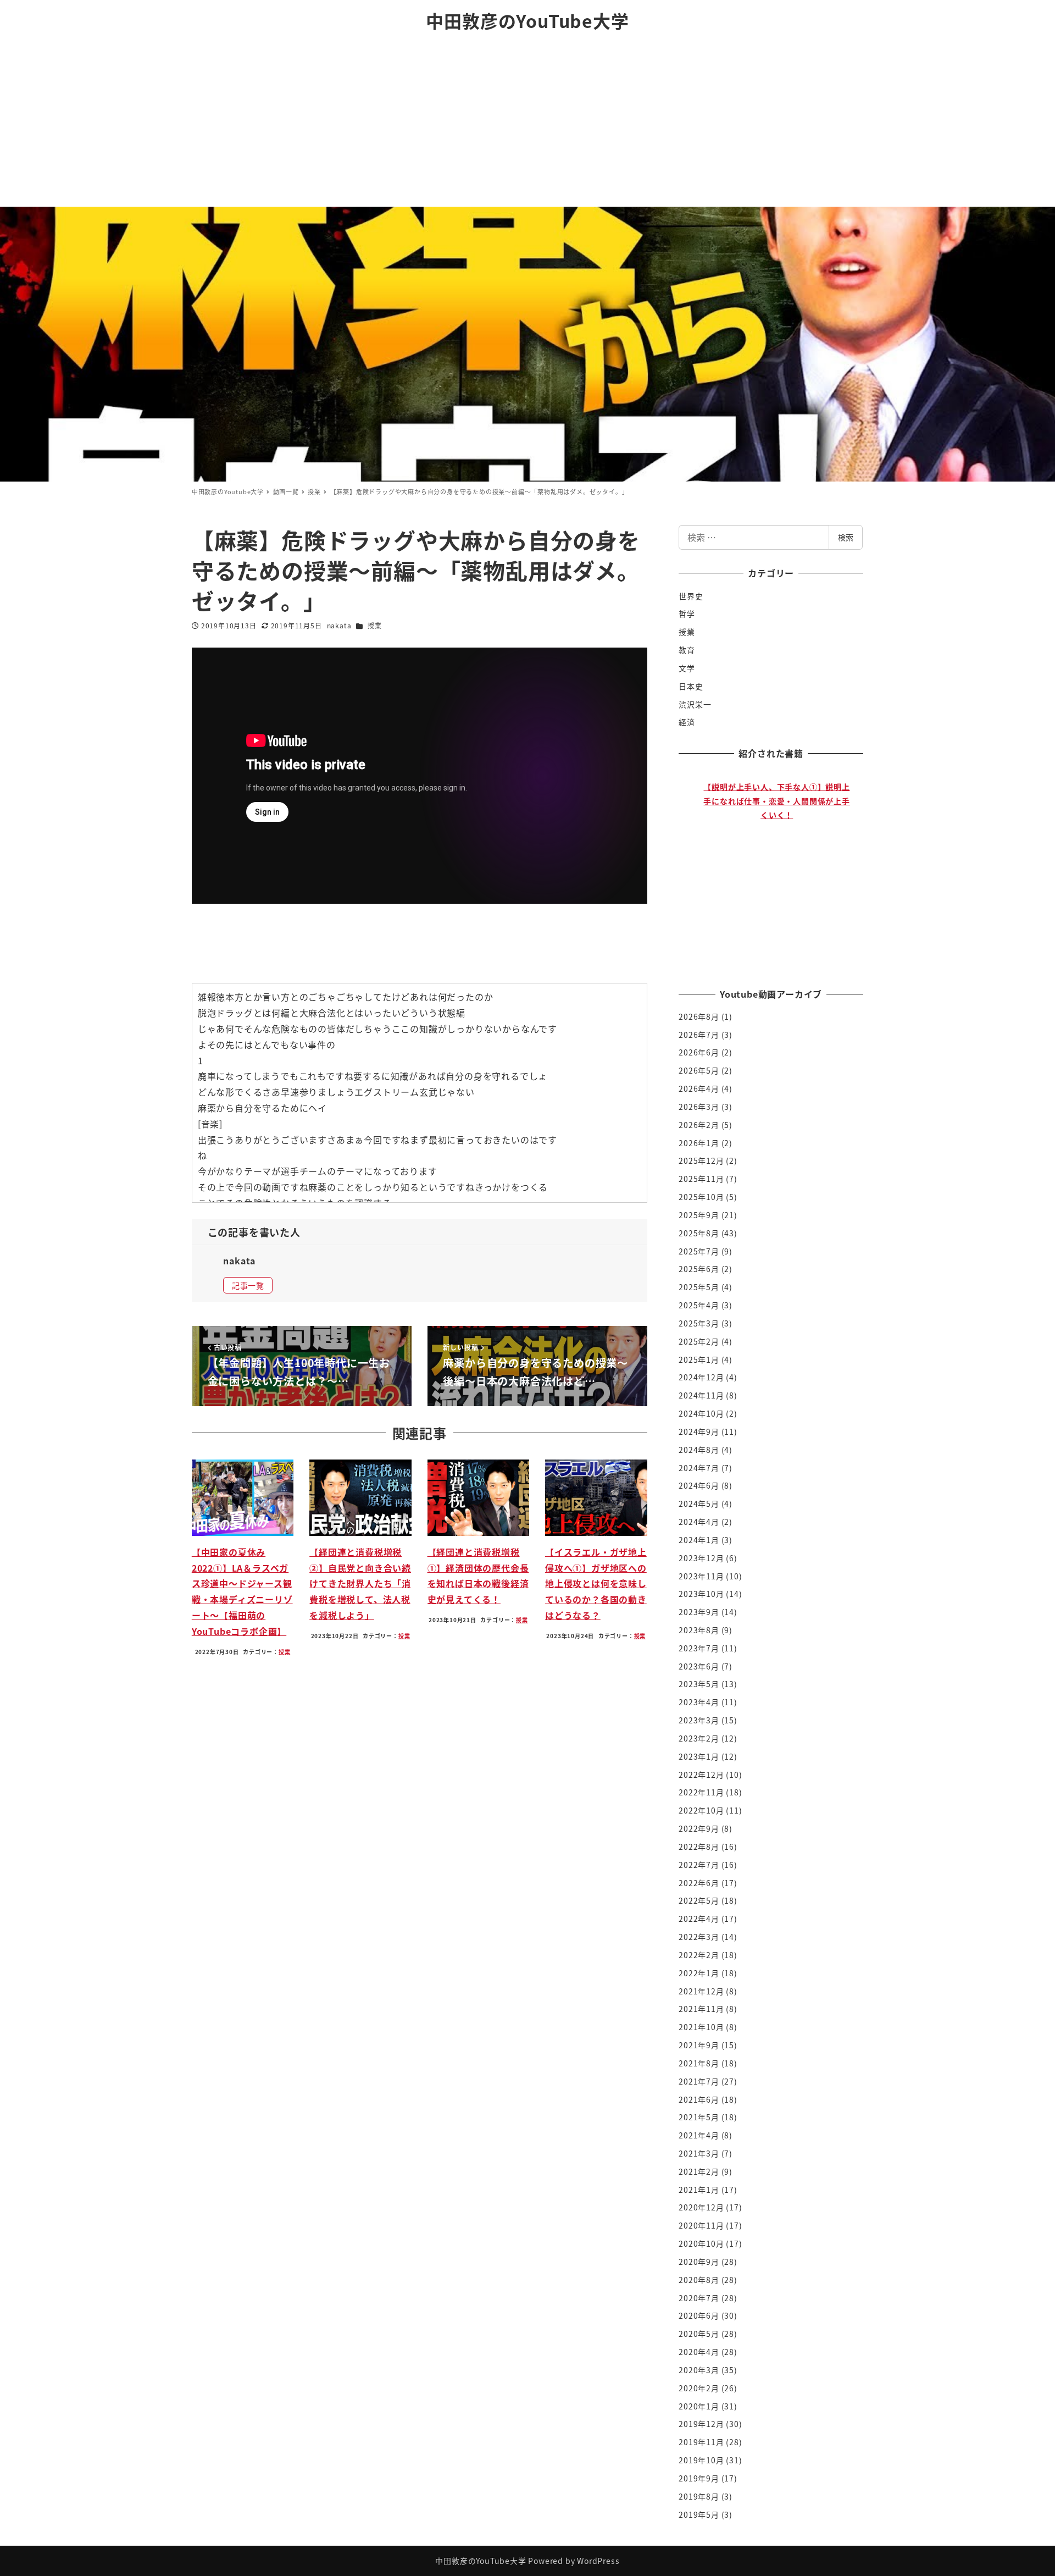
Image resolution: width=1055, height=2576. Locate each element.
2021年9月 (699, 2045)
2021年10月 (701, 2027)
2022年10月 (701, 1810)
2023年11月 (701, 1576)
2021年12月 (701, 1991)
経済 (687, 722)
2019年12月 (701, 2424)
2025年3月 (699, 1323)
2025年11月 (701, 1179)
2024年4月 (699, 1522)
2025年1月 (699, 1359)
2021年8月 (699, 2063)
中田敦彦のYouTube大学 (527, 20)
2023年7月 (699, 1648)
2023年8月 (699, 1630)
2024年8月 (699, 1450)
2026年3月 (699, 1107)
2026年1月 (699, 1143)
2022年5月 (699, 1900)
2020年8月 (699, 2280)
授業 (375, 625)
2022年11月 (701, 1792)
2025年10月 (701, 1197)
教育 (687, 650)
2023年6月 (699, 1666)
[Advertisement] (527, 124)
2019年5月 (699, 2514)
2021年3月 (699, 2153)
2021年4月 (699, 2135)
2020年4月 (699, 2352)
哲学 (687, 613)
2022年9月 (699, 1828)
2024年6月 (699, 1485)
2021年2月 (699, 2171)
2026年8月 (699, 1016)
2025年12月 (701, 1160)
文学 (687, 668)
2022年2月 (699, 1955)
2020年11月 (701, 2225)
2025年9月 (699, 1215)
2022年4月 (699, 1919)
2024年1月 (699, 1540)
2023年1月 (699, 1756)
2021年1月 (699, 2190)
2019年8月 (699, 2496)
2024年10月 (701, 1413)
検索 (846, 537)
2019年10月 (701, 2460)
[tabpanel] (777, 869)
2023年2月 (699, 1738)
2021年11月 (701, 2009)
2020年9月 (699, 2262)
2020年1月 (699, 2406)
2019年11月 (701, 2442)
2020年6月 (699, 2315)
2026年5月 (699, 1070)
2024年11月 (701, 1395)
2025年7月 (699, 1251)
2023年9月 (699, 1612)
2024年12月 (701, 1377)
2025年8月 (699, 1233)
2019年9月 (699, 2478)
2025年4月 (699, 1305)
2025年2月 (699, 1341)
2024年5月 (699, 1503)
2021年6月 (699, 2099)
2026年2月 (699, 1125)
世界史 (691, 596)
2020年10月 (701, 2243)
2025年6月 (699, 1269)
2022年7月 (699, 1865)
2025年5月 (699, 1287)
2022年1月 (699, 1973)
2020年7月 (699, 2298)
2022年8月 (699, 1847)
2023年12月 (701, 1558)
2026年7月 (699, 1035)
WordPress (598, 2561)
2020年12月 (701, 2207)
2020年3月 (699, 2370)
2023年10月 (701, 1594)
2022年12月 (701, 1775)
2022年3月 (699, 1937)
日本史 (691, 686)
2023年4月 (699, 1702)
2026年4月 (699, 1088)
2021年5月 (699, 2117)
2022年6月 (699, 1883)
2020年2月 (699, 2388)
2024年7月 (699, 1468)
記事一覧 (248, 1285)
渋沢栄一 (695, 704)
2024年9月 (699, 1431)
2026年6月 (699, 1052)
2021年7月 (699, 2081)
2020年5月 (699, 2334)
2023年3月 (699, 1720)
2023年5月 (699, 1684)
